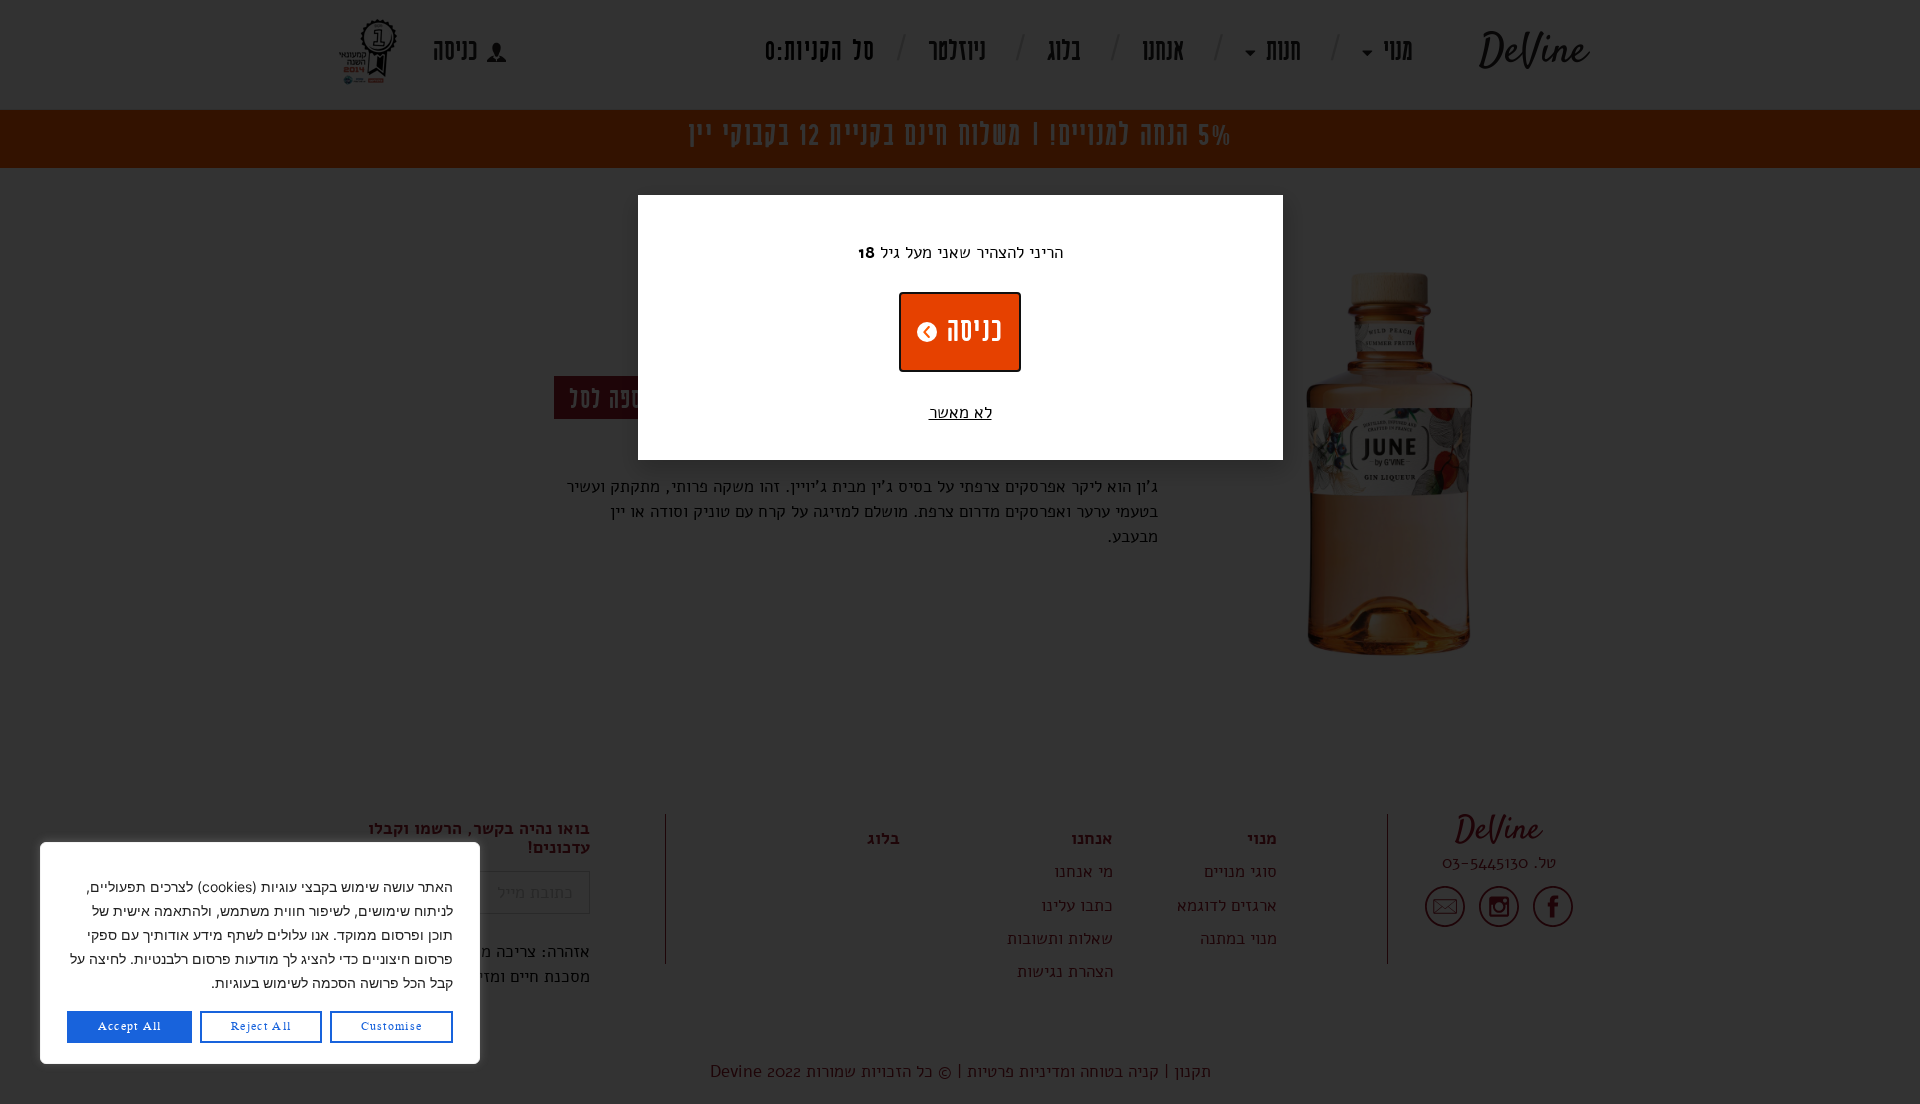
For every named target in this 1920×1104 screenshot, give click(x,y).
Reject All (261, 1027)
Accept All (130, 1027)
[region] (260, 953)
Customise (392, 1027)
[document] (960, 552)
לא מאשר (960, 412)
